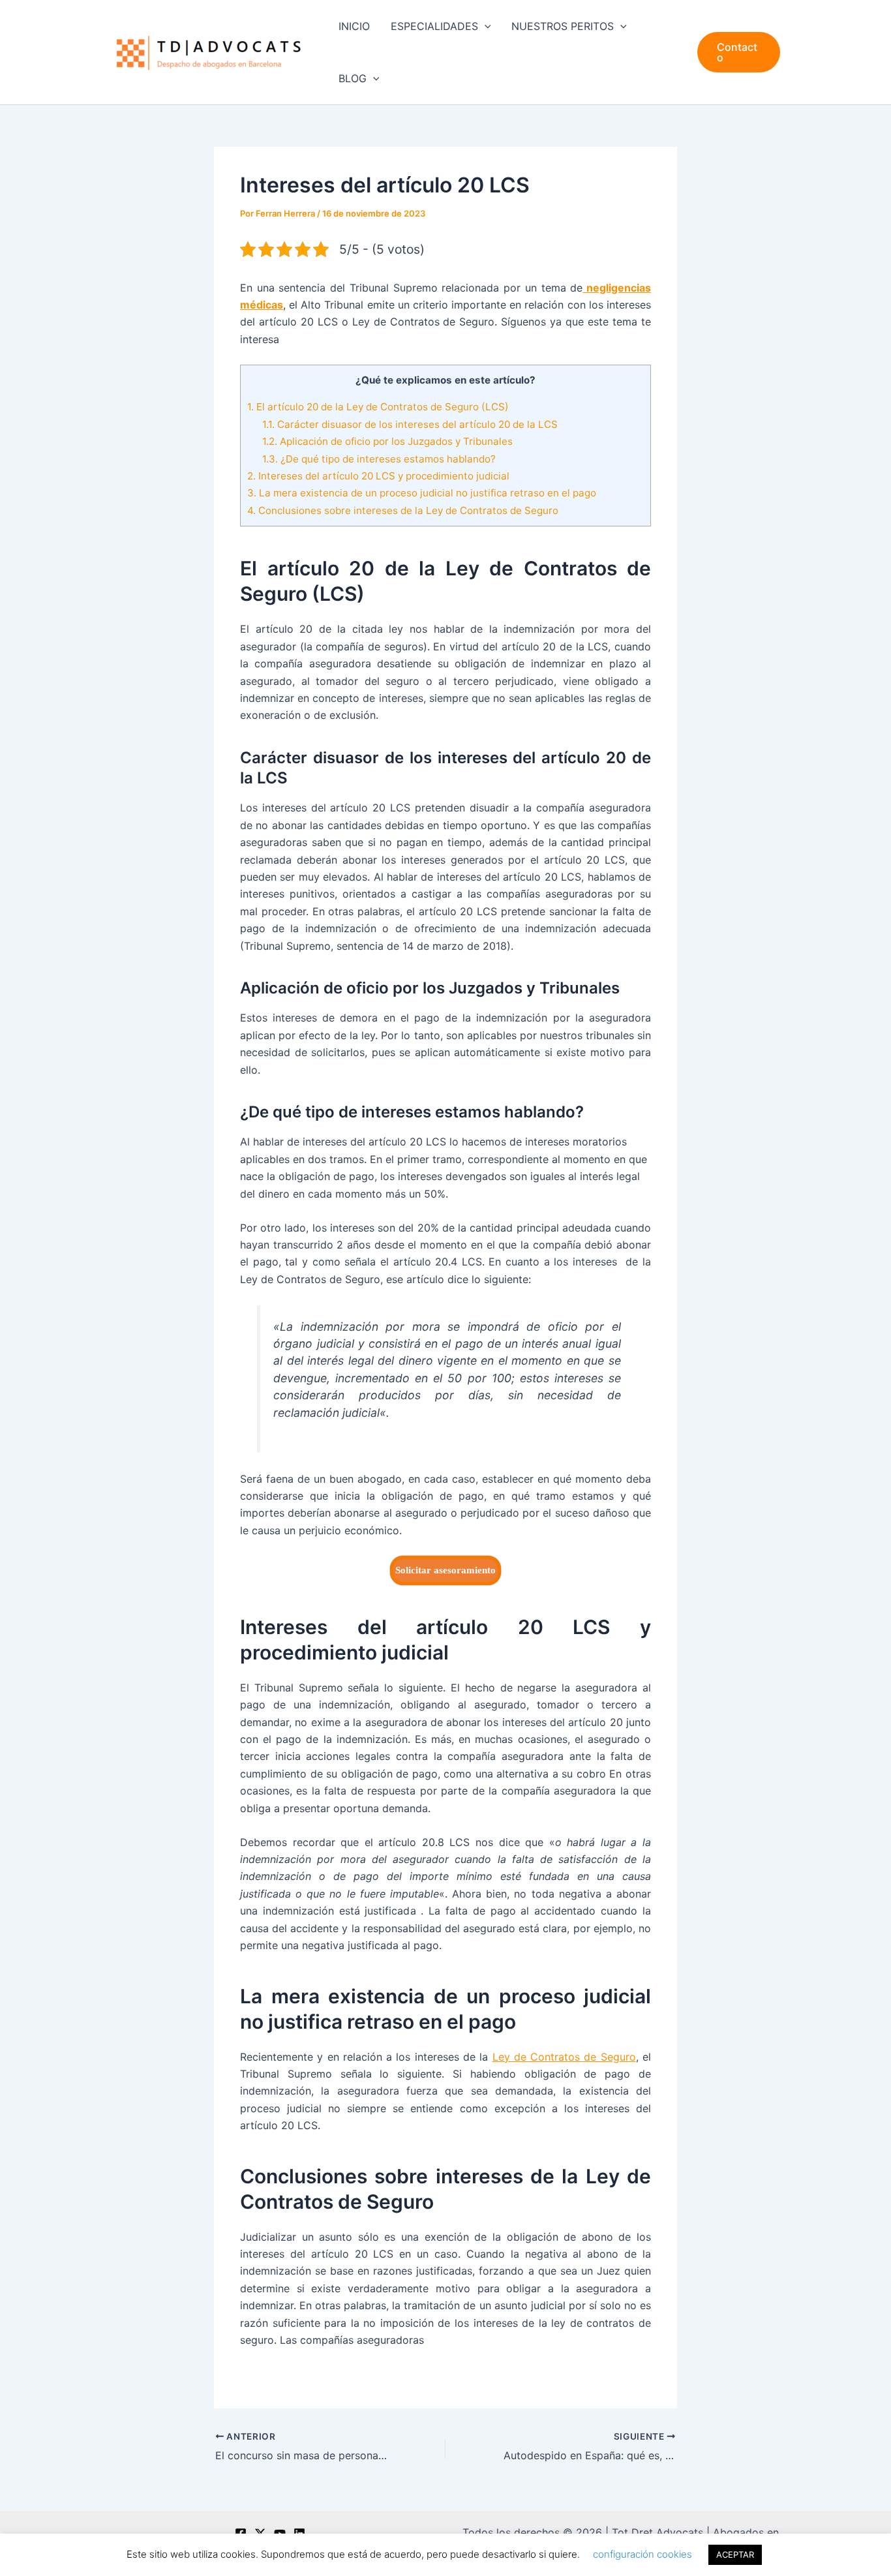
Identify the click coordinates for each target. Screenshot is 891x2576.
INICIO (354, 26)
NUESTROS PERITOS (563, 26)
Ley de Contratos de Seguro (564, 2057)
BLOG (353, 78)
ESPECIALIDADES (434, 26)
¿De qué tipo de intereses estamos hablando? (379, 459)
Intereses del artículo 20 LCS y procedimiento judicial (378, 476)
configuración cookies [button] (642, 2554)
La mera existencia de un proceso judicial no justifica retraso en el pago (422, 493)
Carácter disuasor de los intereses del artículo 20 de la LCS (410, 424)
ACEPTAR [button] (735, 2554)
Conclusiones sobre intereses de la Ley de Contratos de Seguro (403, 510)
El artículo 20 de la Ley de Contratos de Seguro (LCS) (378, 407)
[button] (485, 26)
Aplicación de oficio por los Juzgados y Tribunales (387, 441)
